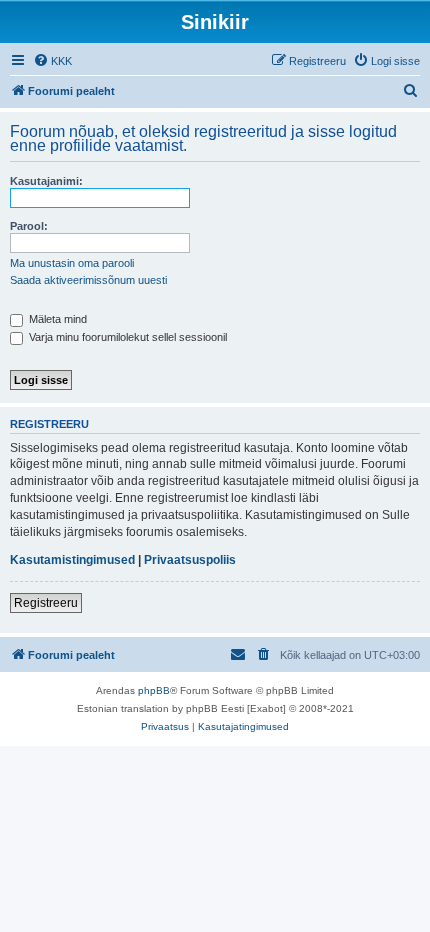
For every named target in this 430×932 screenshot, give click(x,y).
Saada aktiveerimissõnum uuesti (88, 280)
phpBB (154, 690)
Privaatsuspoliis (190, 560)
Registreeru (46, 603)
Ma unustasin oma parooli (72, 263)
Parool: (29, 226)
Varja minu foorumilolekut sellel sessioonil (126, 337)
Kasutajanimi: (46, 181)
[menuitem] (52, 61)
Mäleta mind (56, 319)
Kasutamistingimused (72, 560)
